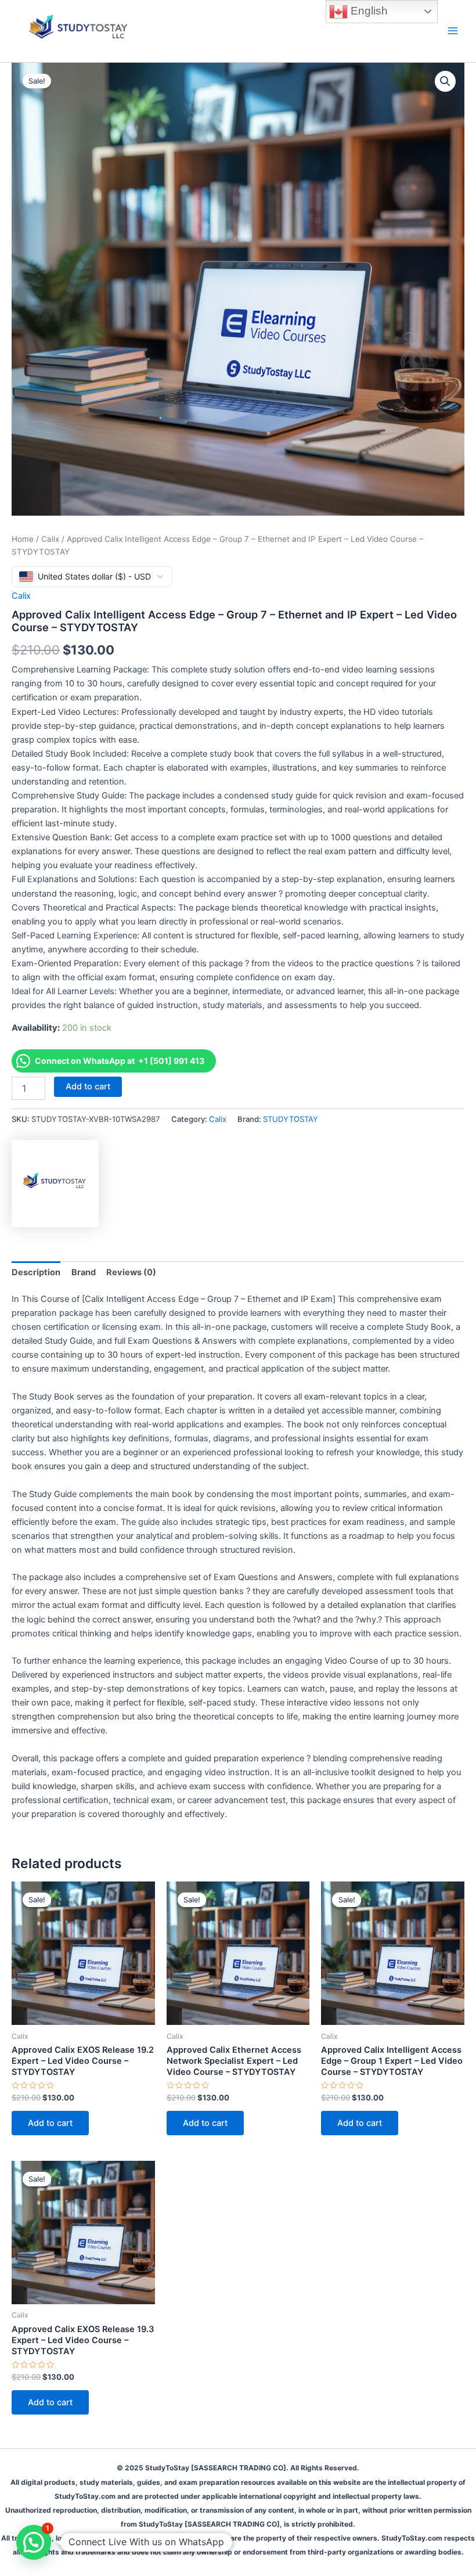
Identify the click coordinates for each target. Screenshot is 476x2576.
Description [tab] (36, 1272)
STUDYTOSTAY (291, 1119)
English (368, 11)
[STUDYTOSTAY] (55, 1183)
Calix (50, 539)
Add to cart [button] (50, 2123)
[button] (445, 81)
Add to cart (88, 1086)
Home (23, 539)
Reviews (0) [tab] (131, 1272)
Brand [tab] (84, 1272)
